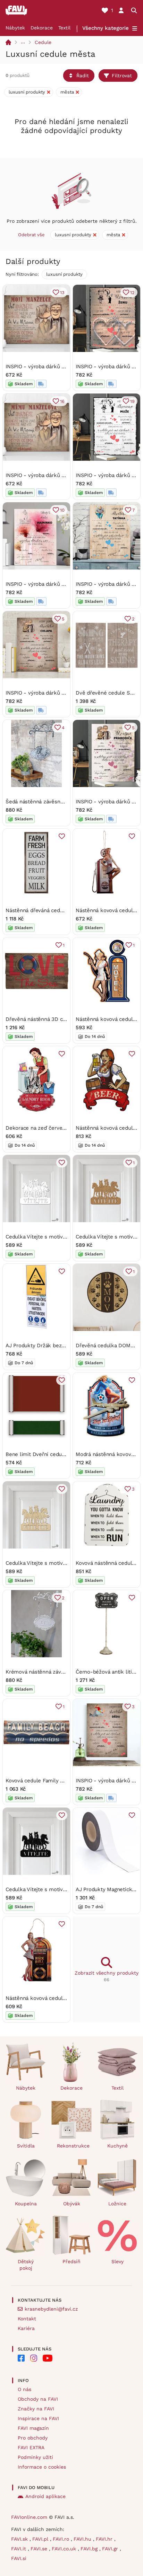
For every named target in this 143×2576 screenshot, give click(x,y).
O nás (24, 2389)
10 (62, 510)
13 (62, 293)
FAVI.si (19, 2558)
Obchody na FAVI (38, 2399)
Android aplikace (45, 2496)
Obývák (72, 2204)
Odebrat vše (31, 235)
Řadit (83, 76)
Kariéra (26, 2328)
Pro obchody (33, 2438)
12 (132, 293)
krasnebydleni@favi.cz (51, 2309)
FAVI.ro (62, 2539)
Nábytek (15, 28)
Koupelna (26, 2204)
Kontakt (27, 2319)
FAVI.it (19, 2549)
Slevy (117, 2261)
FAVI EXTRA (31, 2447)
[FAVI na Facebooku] (21, 2358)
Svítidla (26, 2146)
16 (62, 401)
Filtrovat (122, 76)
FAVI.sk (20, 2539)
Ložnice (117, 2204)
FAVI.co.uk (65, 2549)
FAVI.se (40, 2549)
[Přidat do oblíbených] (62, 836)
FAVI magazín (33, 2428)
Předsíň (71, 2261)
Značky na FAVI (36, 2409)
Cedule (43, 42)
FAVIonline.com (29, 2517)
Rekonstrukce (73, 2146)
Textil (64, 28)
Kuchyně (117, 2146)
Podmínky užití (35, 2457)
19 (132, 401)
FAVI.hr (105, 2539)
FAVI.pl (41, 2539)
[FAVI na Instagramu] (34, 2358)
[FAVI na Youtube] (48, 2358)
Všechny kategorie (106, 28)
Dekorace (42, 28)
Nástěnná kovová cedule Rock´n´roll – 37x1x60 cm (67, 1998)
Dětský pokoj (26, 2265)
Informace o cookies (42, 2467)
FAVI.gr (111, 2549)
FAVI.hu (83, 2539)
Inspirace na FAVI (38, 2418)
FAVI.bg (90, 2549)
